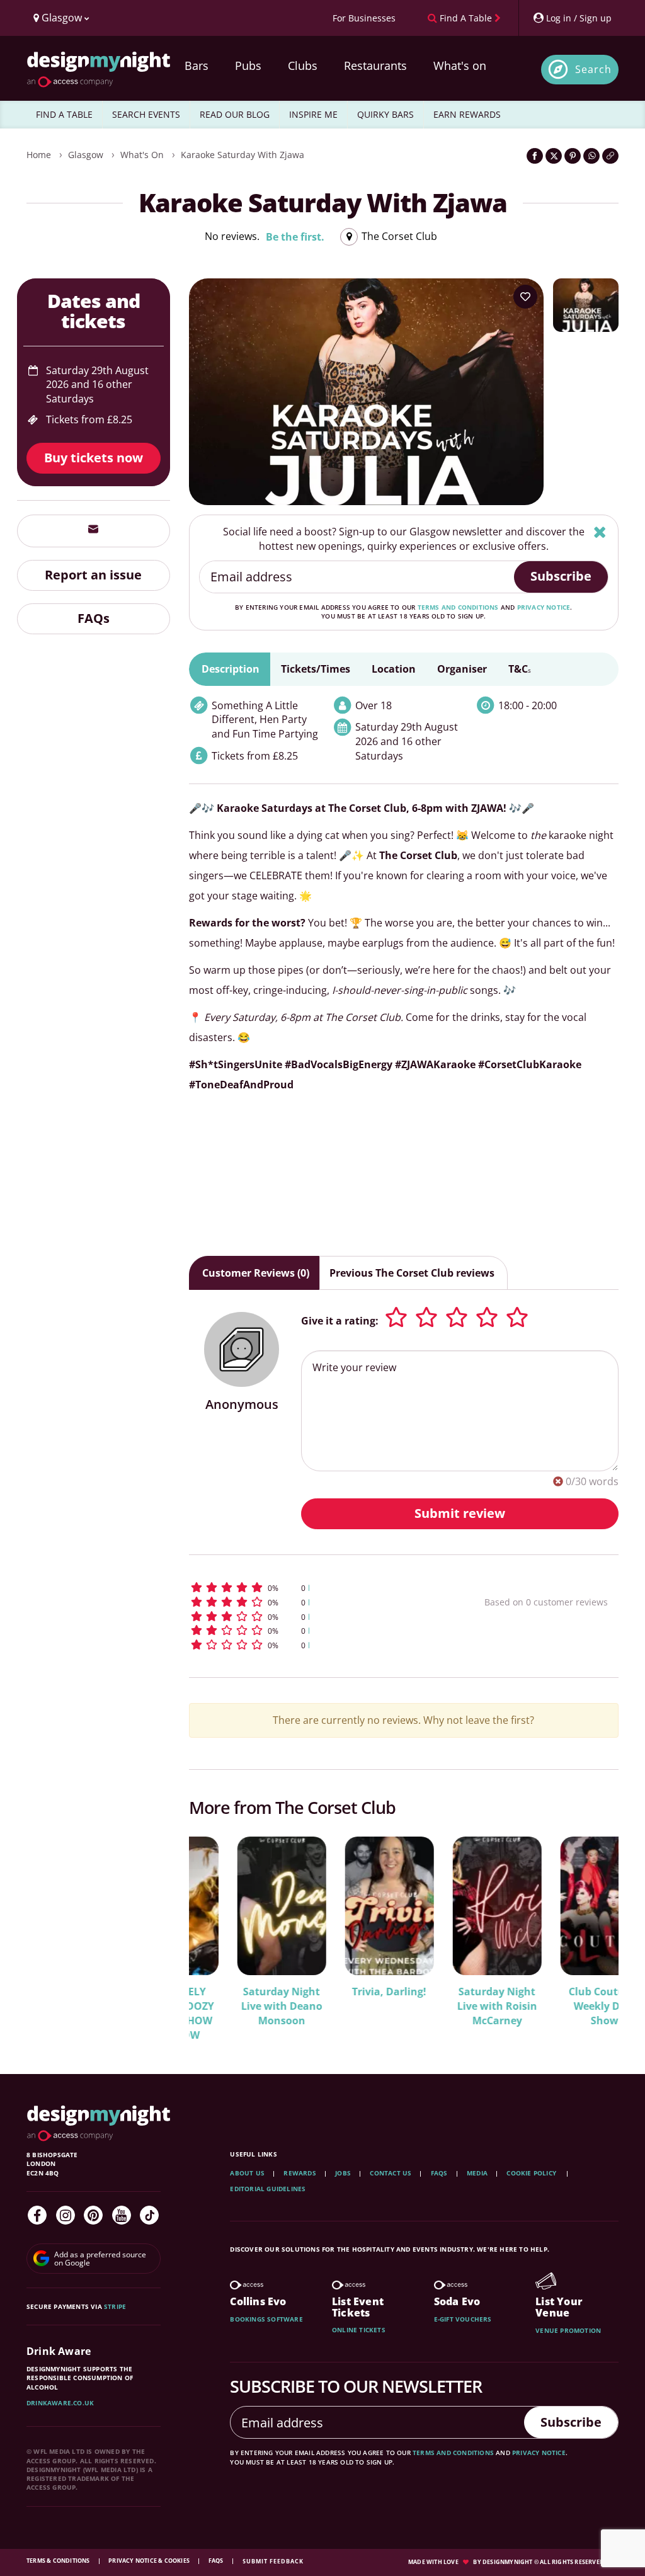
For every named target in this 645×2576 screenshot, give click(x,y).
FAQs (94, 618)
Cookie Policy (532, 2173)
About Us (247, 2173)
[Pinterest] (93, 2215)
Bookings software (266, 2319)
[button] (311, 1587)
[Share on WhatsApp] (591, 156)
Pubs (248, 66)
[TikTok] (149, 2215)
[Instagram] (66, 2215)
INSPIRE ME (313, 114)
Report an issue (93, 575)
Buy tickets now (94, 458)
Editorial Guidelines (268, 2189)
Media (477, 2173)
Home (39, 155)
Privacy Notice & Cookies (150, 2561)
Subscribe (561, 576)
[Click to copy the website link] (610, 156)
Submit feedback (273, 2561)
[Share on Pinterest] (573, 156)
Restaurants (375, 66)
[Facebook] (37, 2215)
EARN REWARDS (467, 114)
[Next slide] (592, 1930)
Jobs (343, 2173)
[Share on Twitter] (554, 156)
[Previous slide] (215, 1930)
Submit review (460, 1513)
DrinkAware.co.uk (60, 2403)
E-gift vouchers (463, 2319)
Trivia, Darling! (341, 1992)
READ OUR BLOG (235, 114)
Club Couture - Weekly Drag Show (556, 2006)
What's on (460, 66)
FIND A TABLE (64, 114)
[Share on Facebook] (535, 156)
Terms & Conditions (59, 2561)
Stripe (115, 2306)
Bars (197, 66)
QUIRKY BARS (385, 114)
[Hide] (600, 532)
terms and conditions (458, 607)
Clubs (303, 66)
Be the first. (295, 237)
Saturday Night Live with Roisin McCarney (449, 2006)
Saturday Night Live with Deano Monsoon (233, 2006)
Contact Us (391, 2173)
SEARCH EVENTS (146, 114)
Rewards (300, 2173)
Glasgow (86, 155)
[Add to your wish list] (525, 297)
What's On (142, 155)
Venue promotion (568, 2330)
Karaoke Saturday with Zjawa (243, 155)
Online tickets (359, 2330)
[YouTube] (122, 2215)
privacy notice (544, 607)
